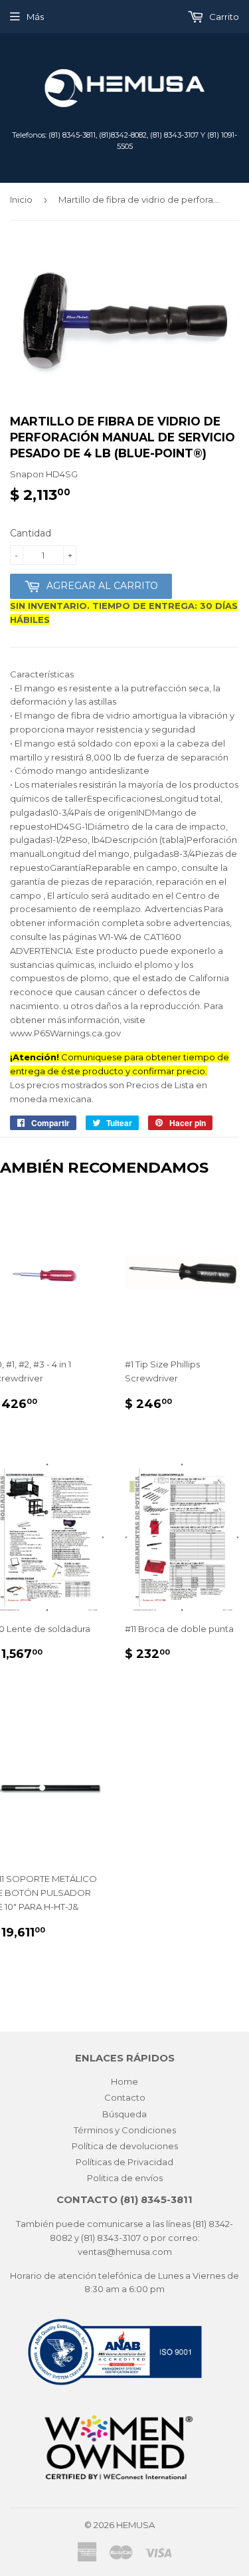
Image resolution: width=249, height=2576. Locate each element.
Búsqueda (124, 2114)
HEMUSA (135, 2525)
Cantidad (31, 533)
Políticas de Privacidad (124, 2162)
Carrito (223, 17)
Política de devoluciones (125, 2146)
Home (124, 2081)
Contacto (125, 2097)
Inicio (21, 199)
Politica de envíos (125, 2178)
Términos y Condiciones (125, 2130)
